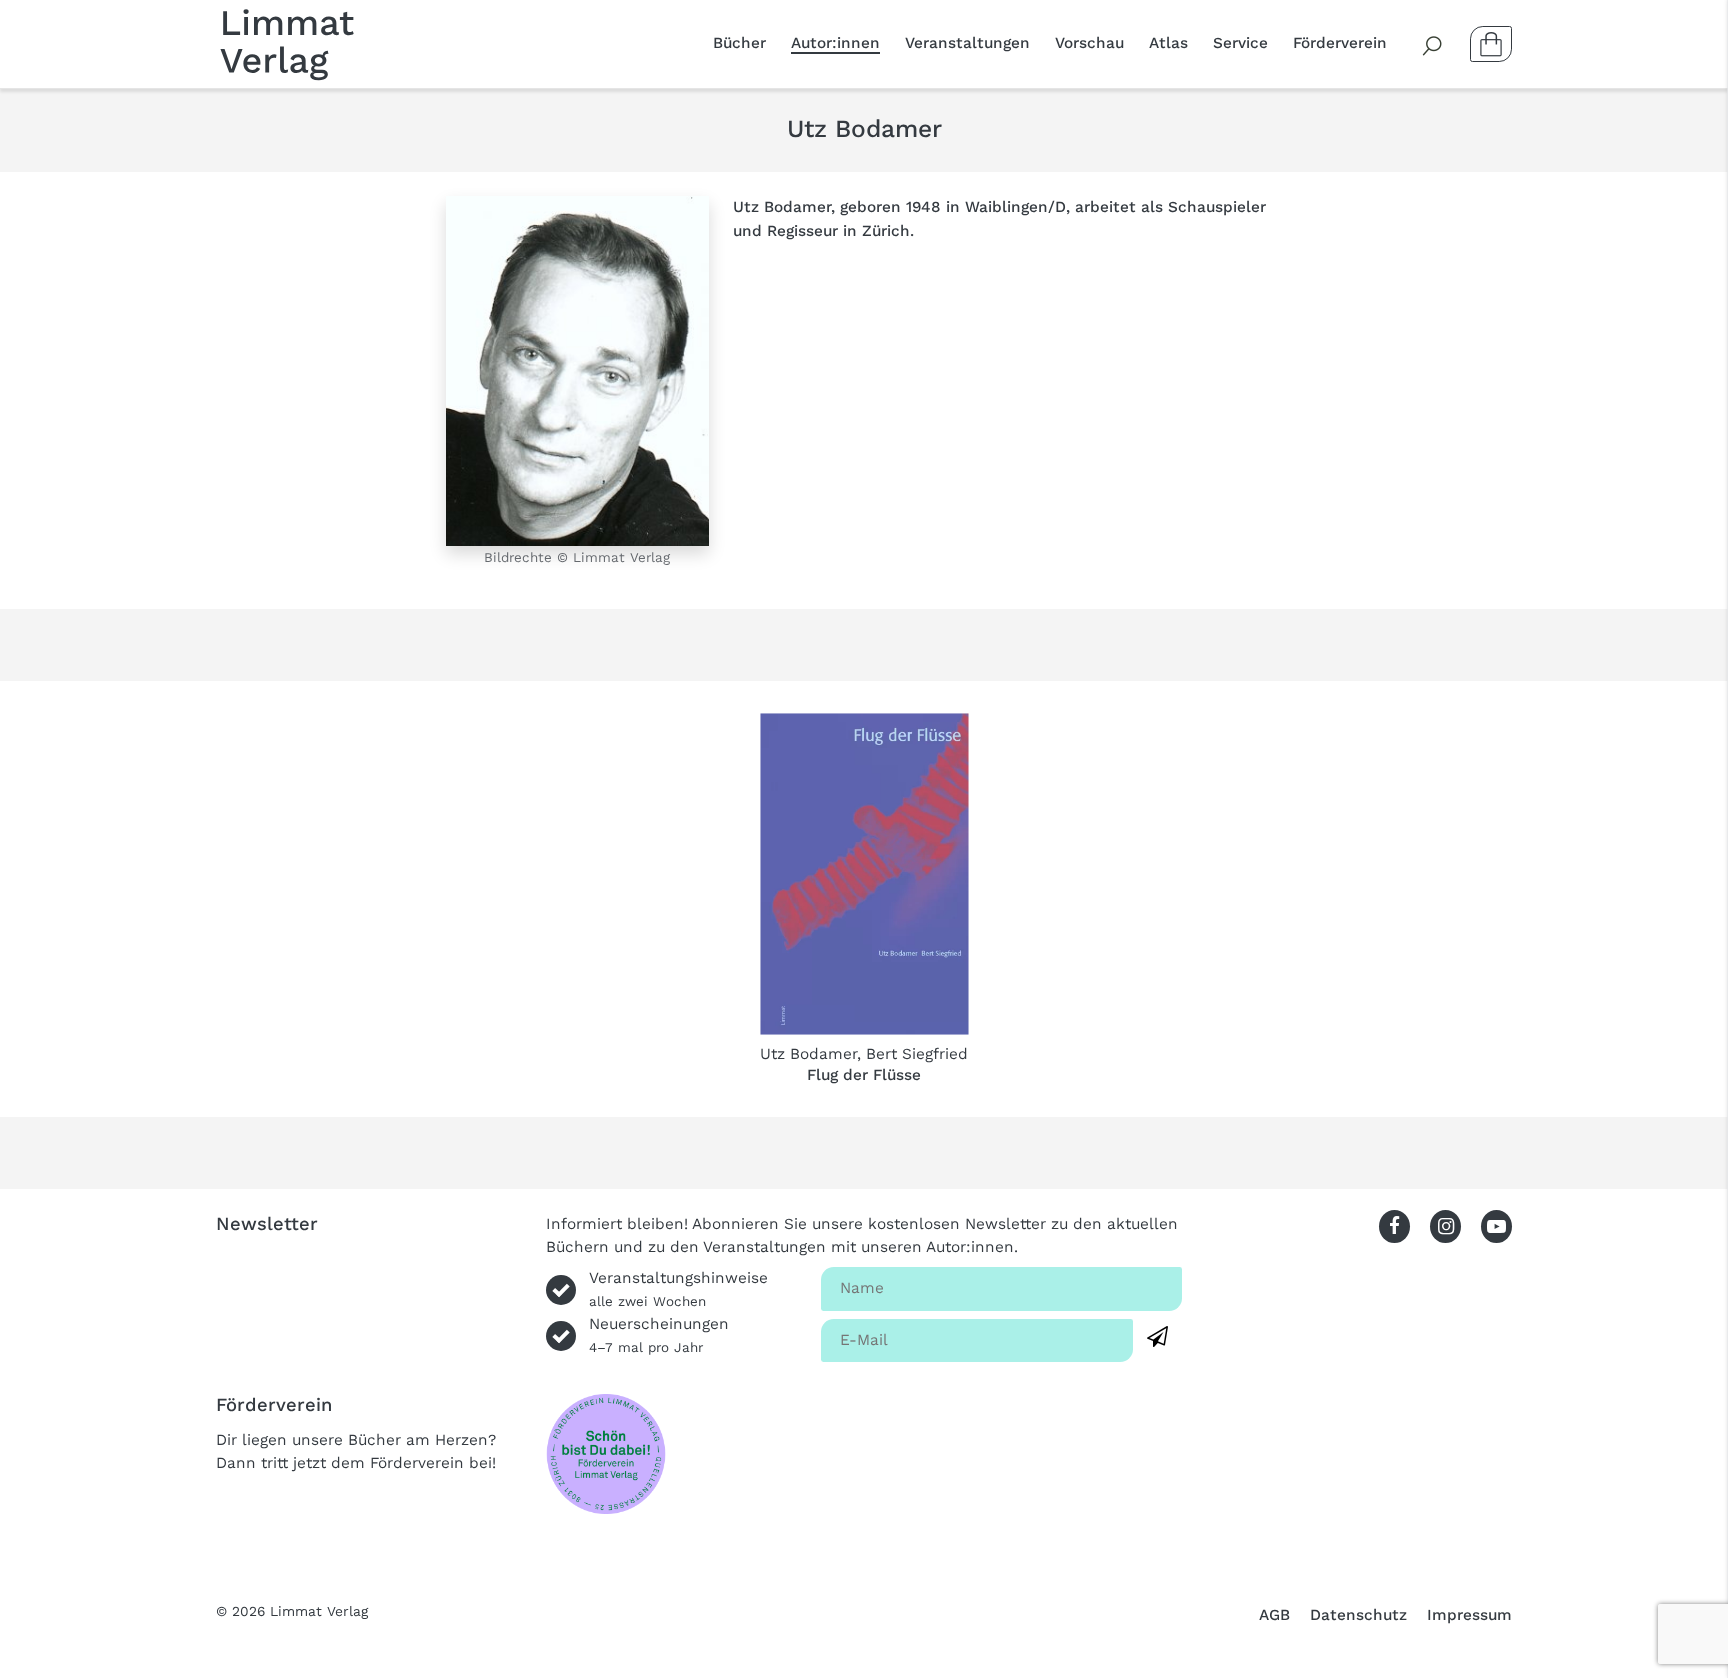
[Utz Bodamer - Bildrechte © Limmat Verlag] (577, 370)
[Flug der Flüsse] (864, 874)
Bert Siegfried (917, 1054)
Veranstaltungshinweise (678, 1289)
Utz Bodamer (808, 1054)
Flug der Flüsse (864, 1075)
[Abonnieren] (1157, 1337)
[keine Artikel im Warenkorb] (1491, 44)
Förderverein (1340, 43)
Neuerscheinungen (659, 1335)
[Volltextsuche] (1433, 44)
